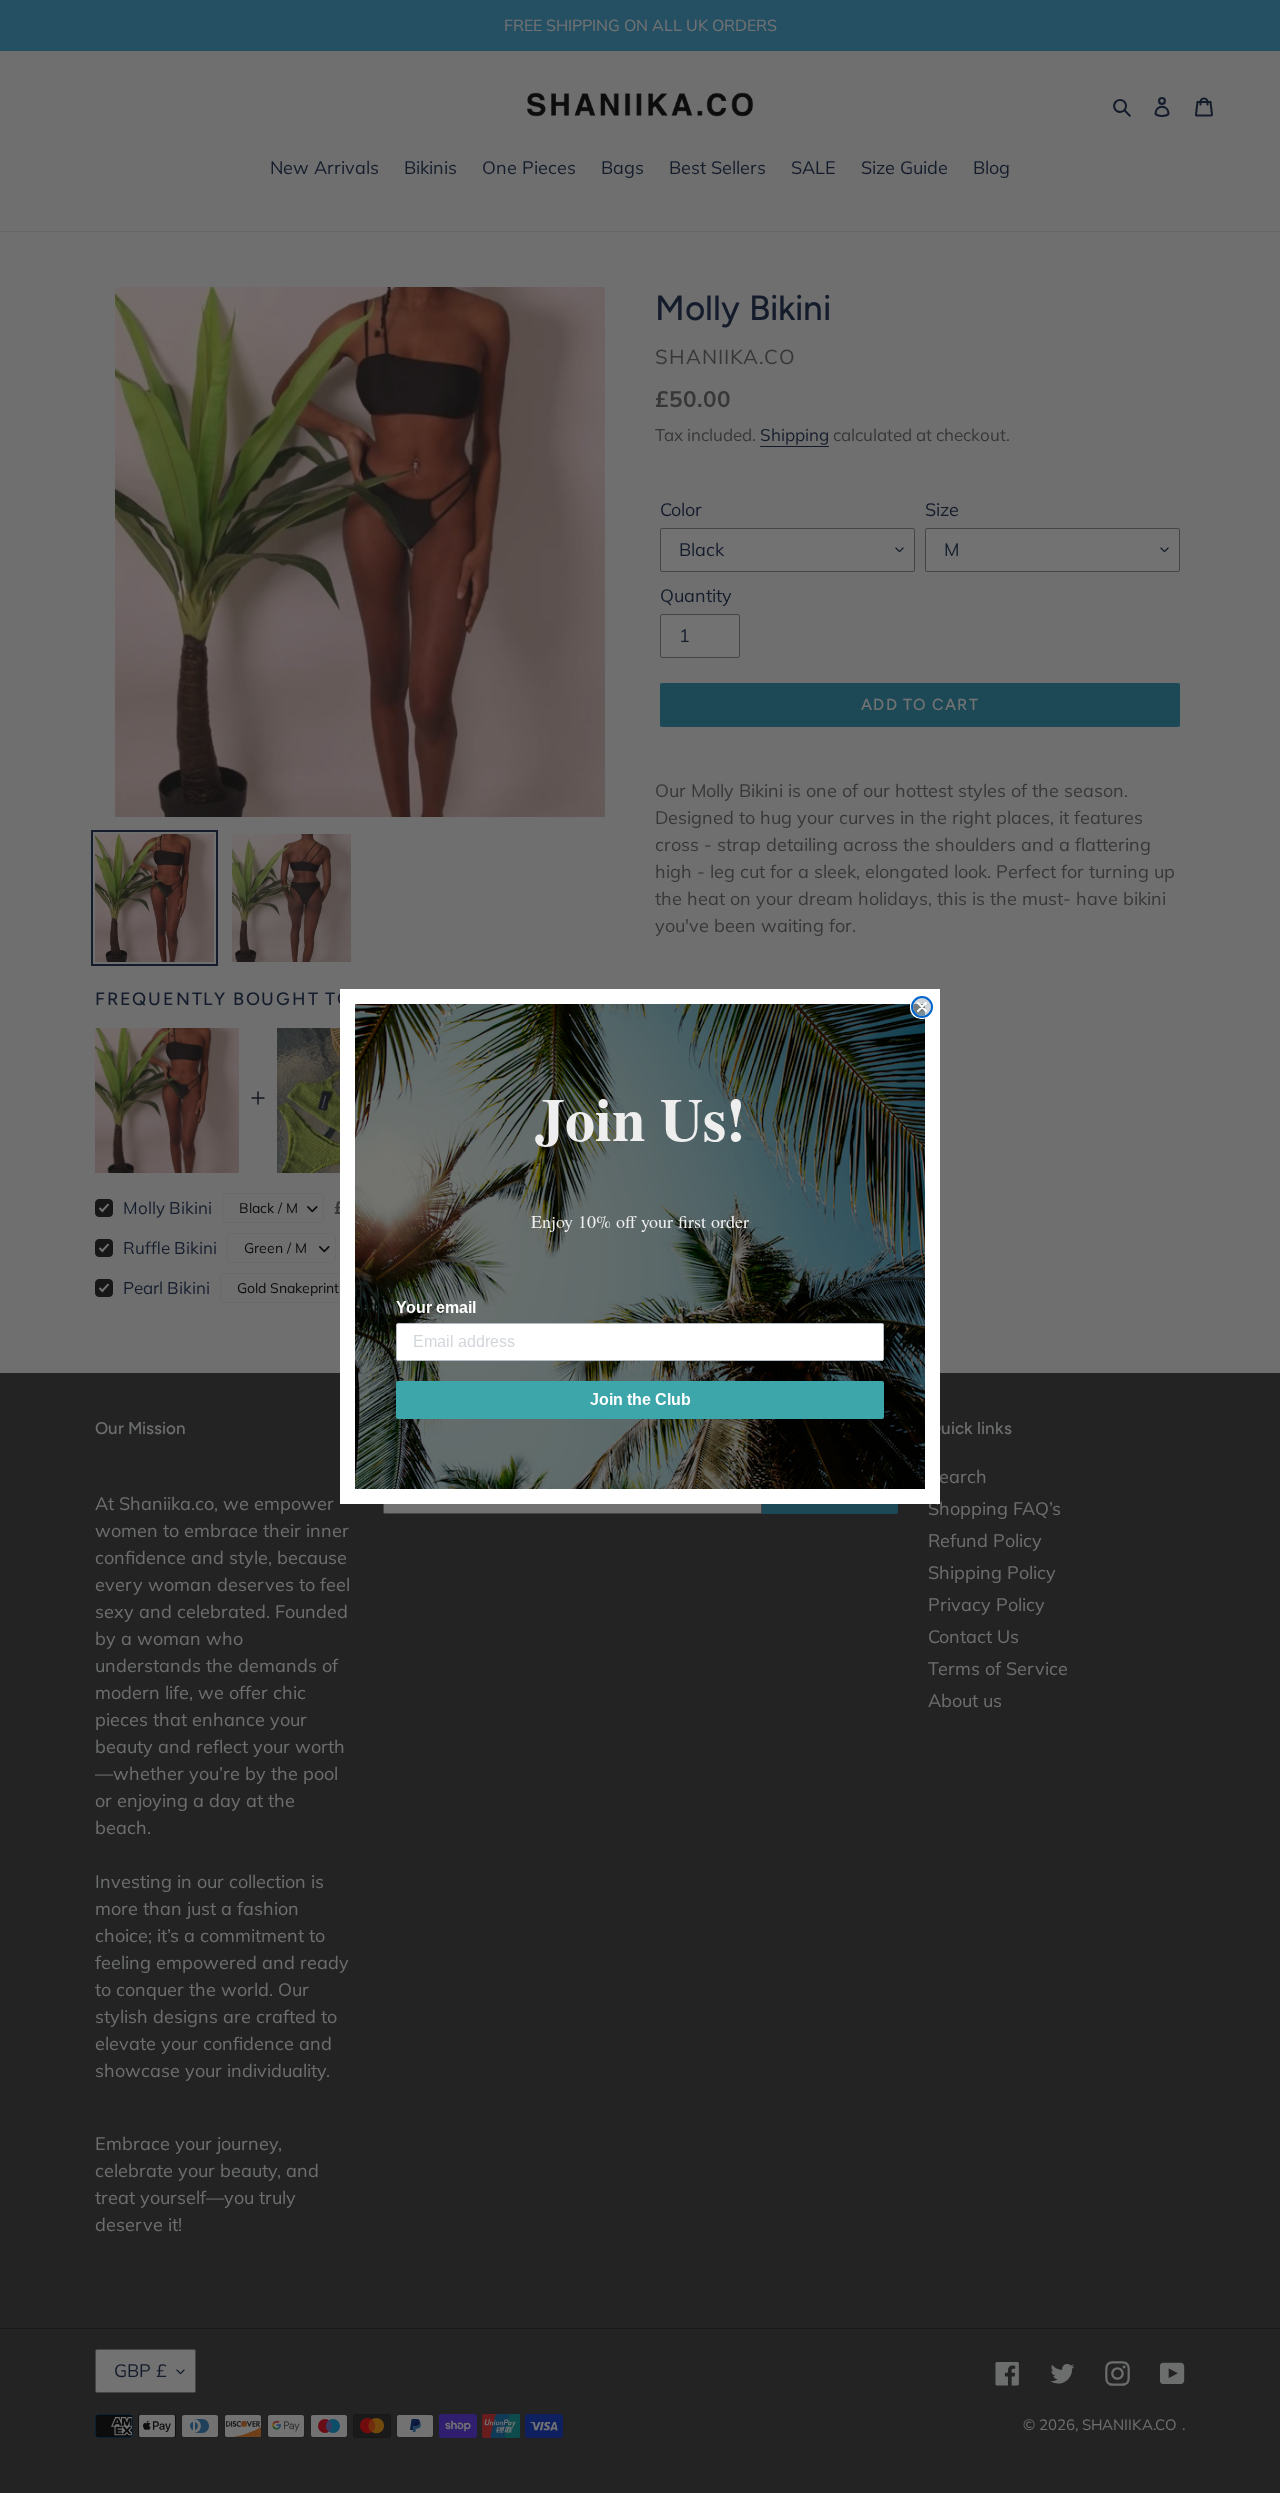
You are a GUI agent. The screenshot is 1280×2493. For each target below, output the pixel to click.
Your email (436, 1307)
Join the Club (640, 1399)
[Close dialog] (922, 1007)
